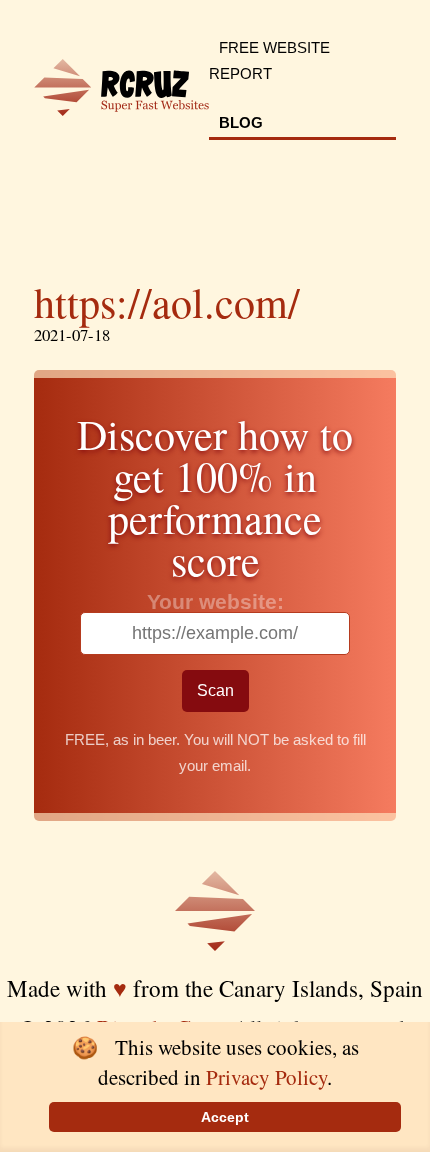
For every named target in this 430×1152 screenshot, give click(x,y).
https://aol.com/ (167, 302)
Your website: (215, 601)
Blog (241, 122)
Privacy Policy (266, 1077)
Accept (225, 1117)
